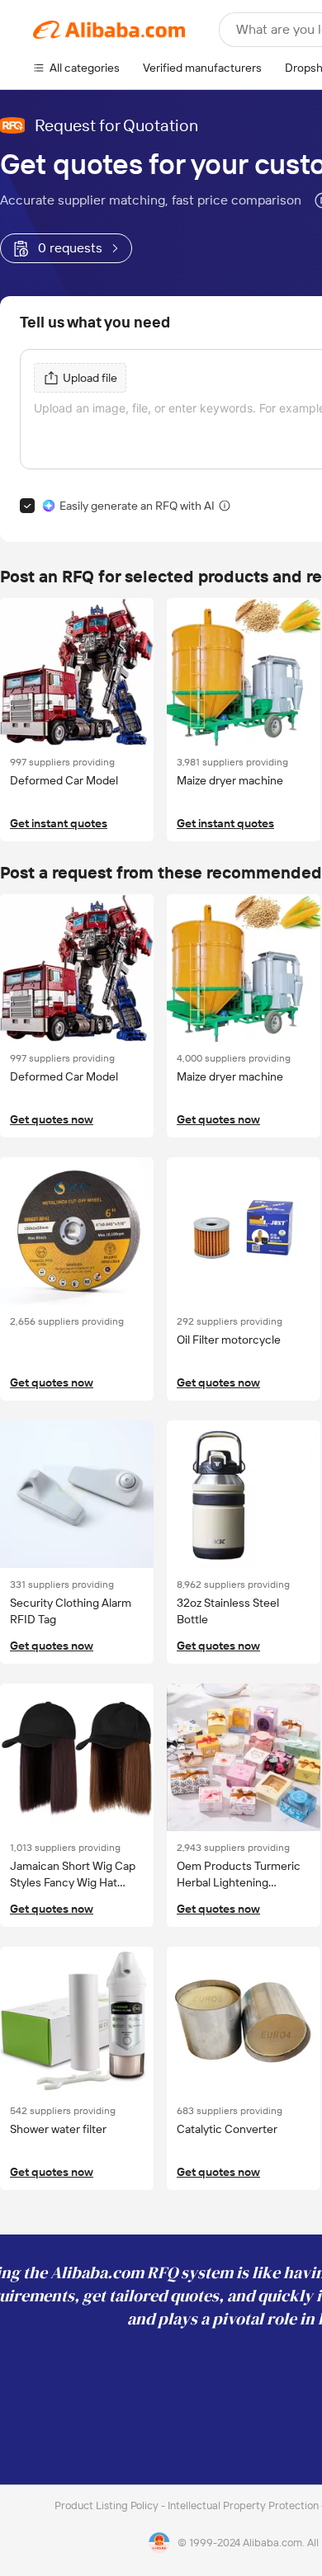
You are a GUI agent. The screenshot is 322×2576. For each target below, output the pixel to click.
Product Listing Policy (108, 2505)
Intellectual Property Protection (244, 2505)
